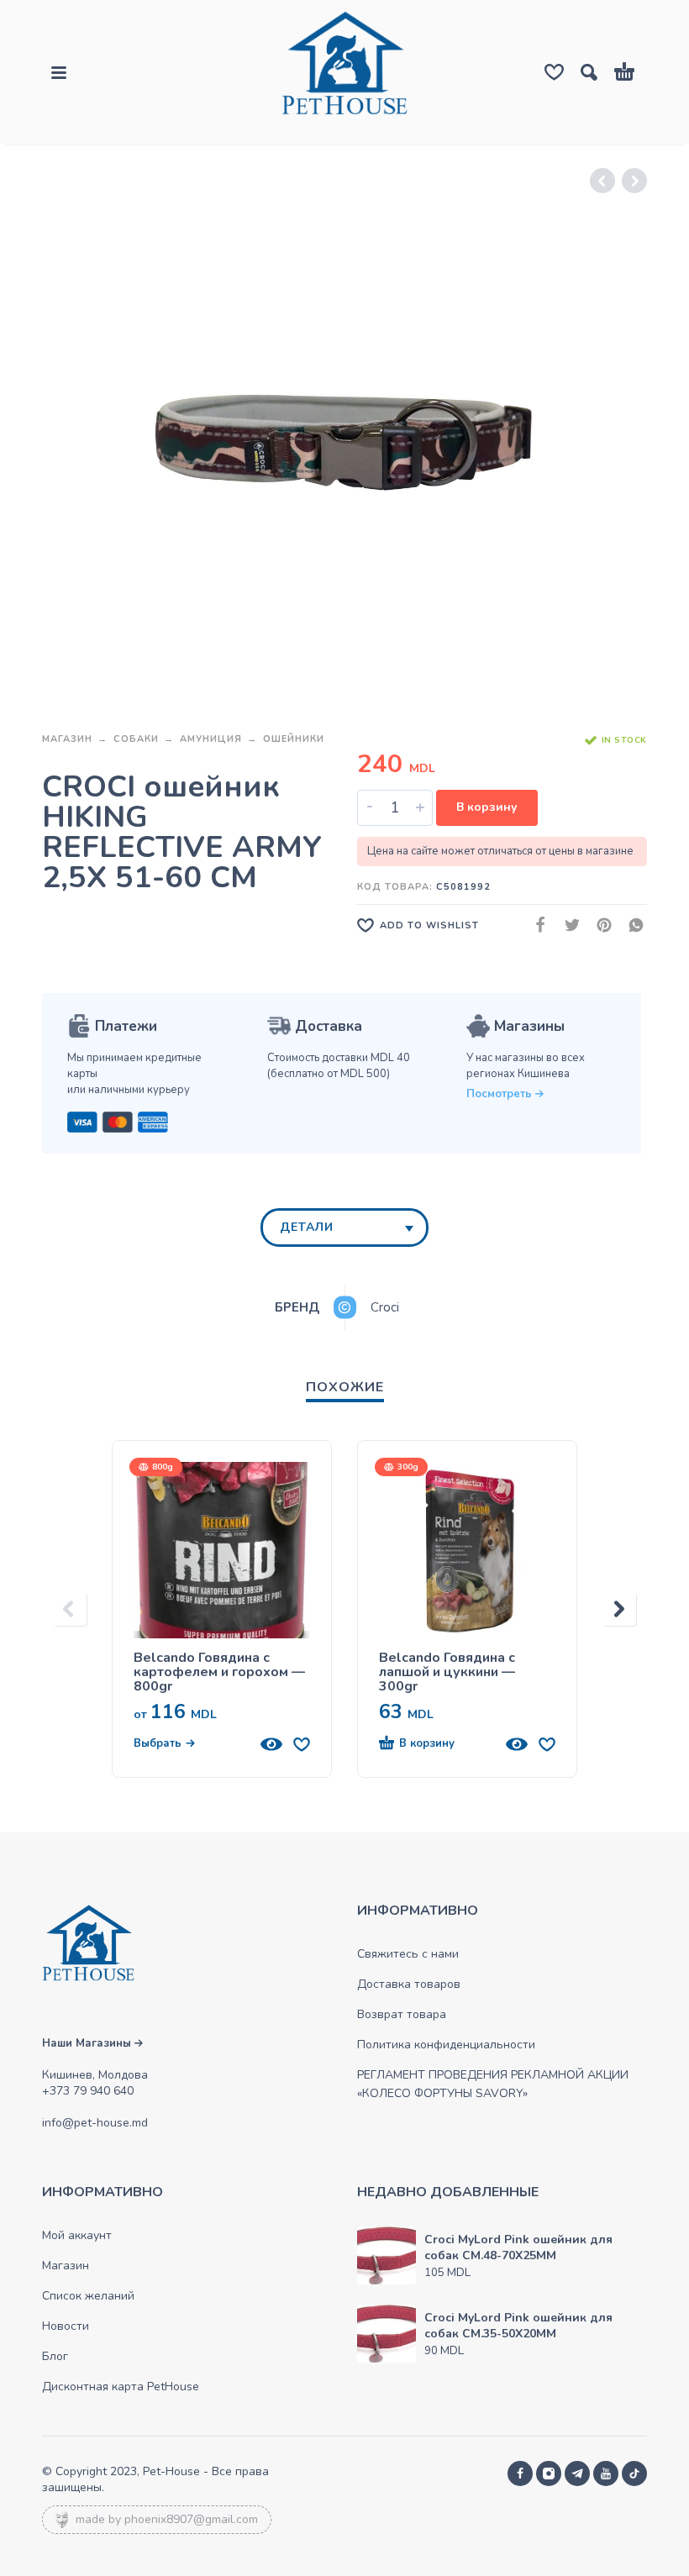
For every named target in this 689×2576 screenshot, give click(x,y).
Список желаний (88, 2296)
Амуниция (211, 739)
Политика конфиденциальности (446, 2045)
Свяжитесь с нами (408, 1954)
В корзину (487, 807)
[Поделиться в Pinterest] (599, 925)
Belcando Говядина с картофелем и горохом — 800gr (219, 1672)
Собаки (136, 739)
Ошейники (294, 739)
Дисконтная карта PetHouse (121, 2387)
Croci (385, 1307)
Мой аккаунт (77, 2235)
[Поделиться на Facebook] (535, 925)
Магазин (67, 739)
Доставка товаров (409, 1984)
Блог (55, 2356)
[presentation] (70, 1609)
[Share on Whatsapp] (631, 925)
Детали (307, 1227)
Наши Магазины (88, 2043)
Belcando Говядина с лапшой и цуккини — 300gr (447, 1672)
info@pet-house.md (95, 2123)
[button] (437, 1744)
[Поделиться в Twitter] (567, 925)
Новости (66, 2326)
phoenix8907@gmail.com (191, 2519)
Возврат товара (402, 2014)
